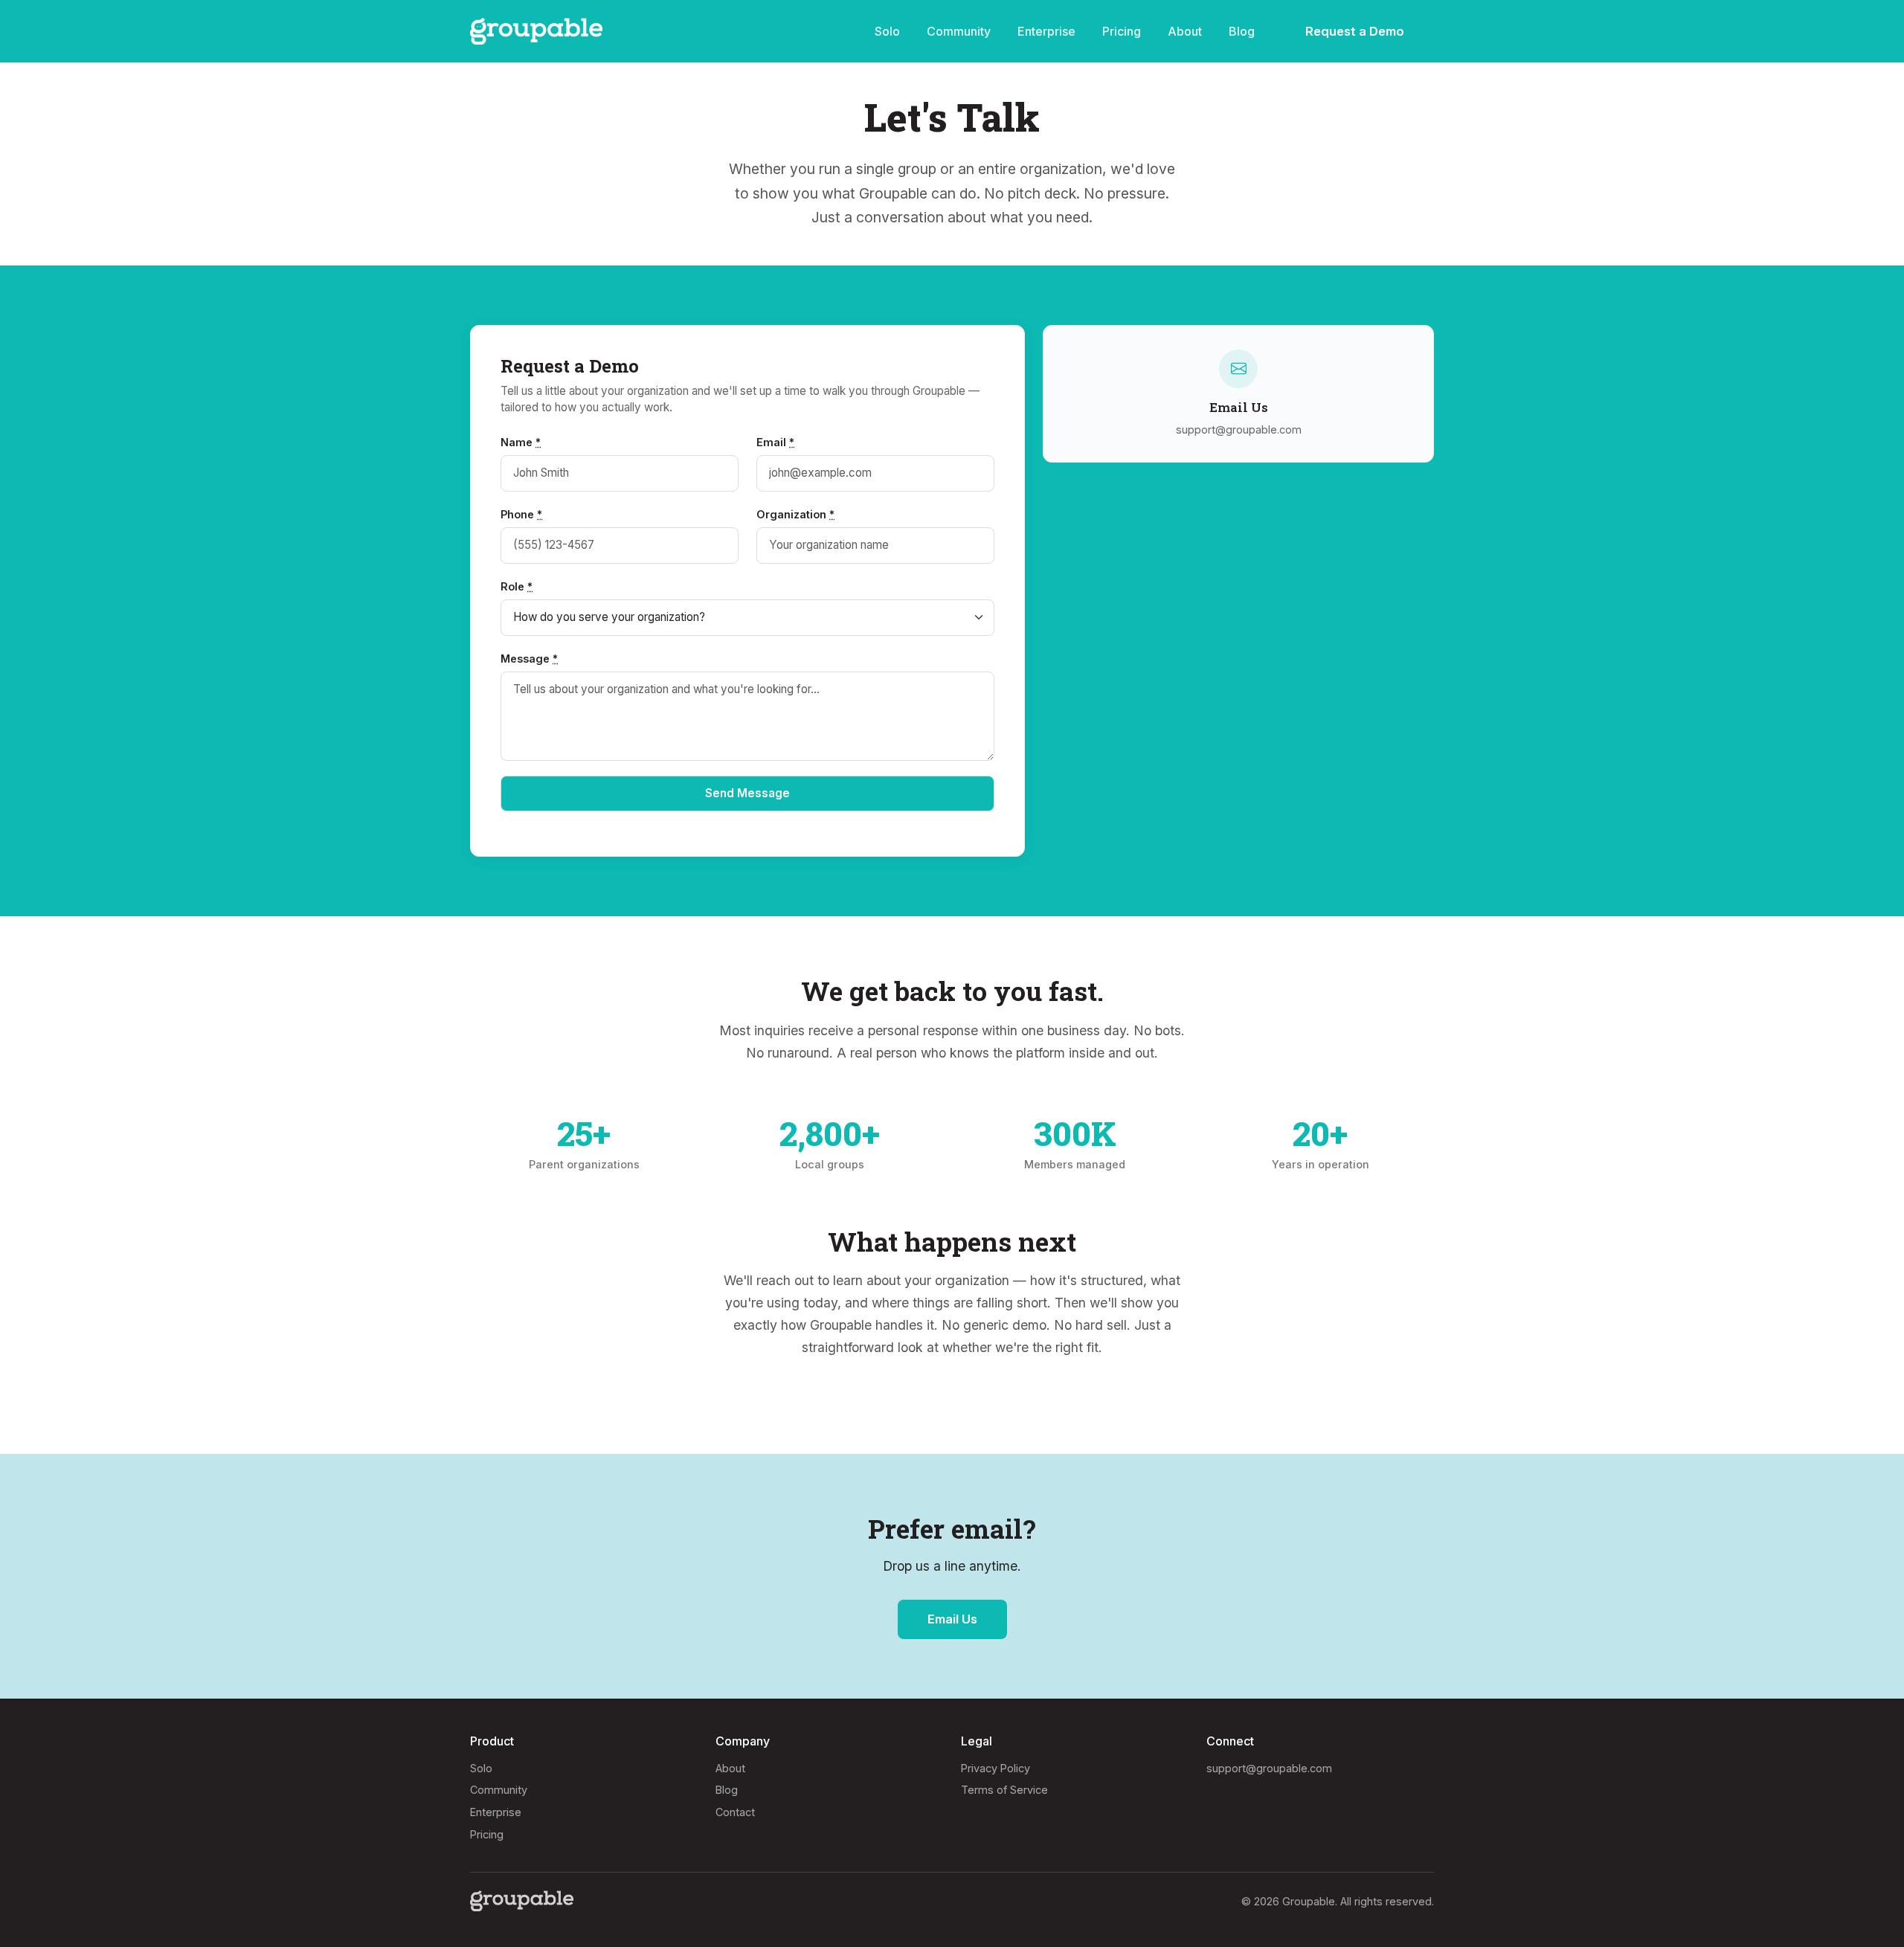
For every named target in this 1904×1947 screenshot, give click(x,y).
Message (529, 659)
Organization (795, 514)
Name (521, 442)
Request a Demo (1355, 31)
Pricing (1122, 31)
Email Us (952, 1619)
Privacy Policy (996, 1768)
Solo (887, 31)
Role (517, 586)
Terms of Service (1004, 1790)
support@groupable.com (1269, 1768)
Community (959, 31)
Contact (735, 1812)
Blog (1242, 31)
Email (775, 442)
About (1185, 31)
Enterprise (1046, 31)
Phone (521, 514)
